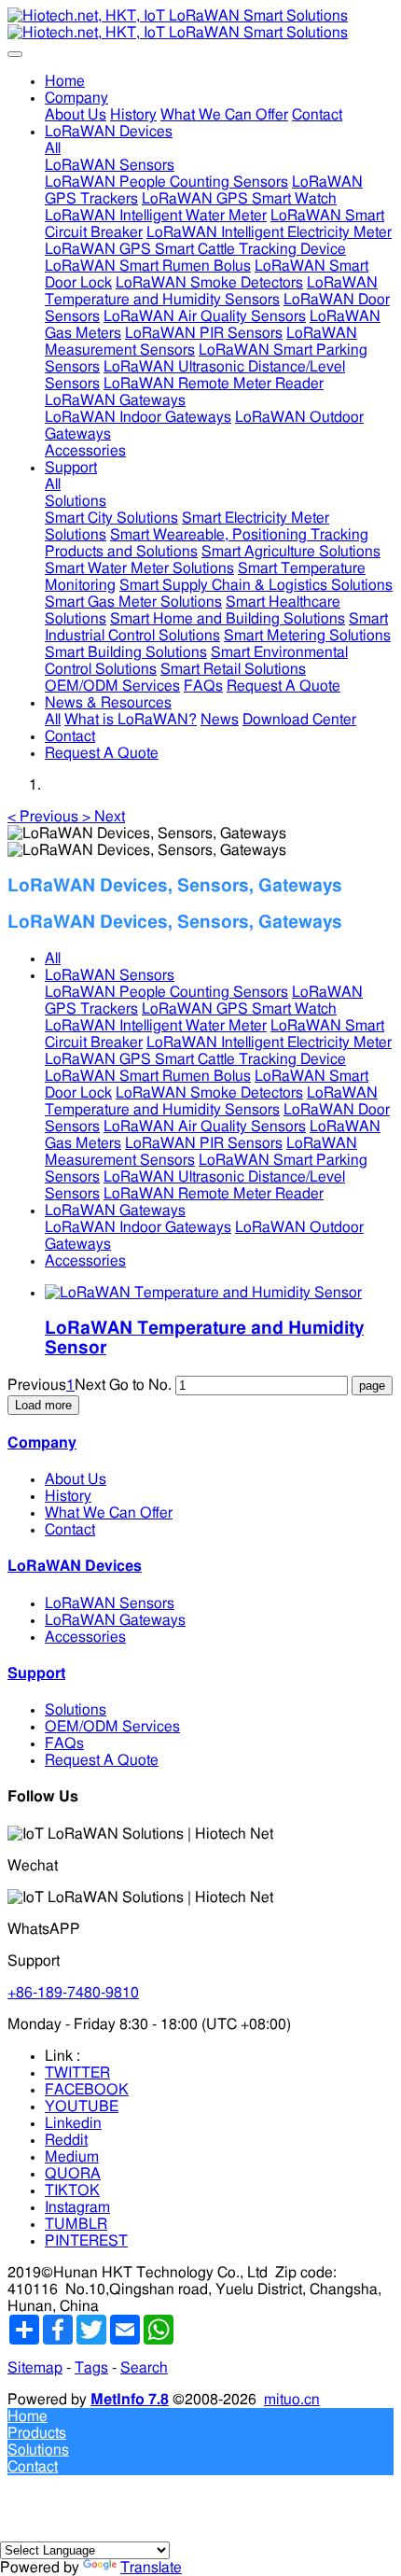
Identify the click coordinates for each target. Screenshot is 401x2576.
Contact (70, 1530)
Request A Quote (102, 1760)
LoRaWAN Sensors (110, 975)
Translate (151, 2568)
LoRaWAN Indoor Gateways (138, 1227)
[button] (45, 817)
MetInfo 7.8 (130, 2400)
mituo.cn (292, 2400)
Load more (43, 1405)
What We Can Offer (109, 1513)
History (68, 1496)
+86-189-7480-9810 (73, 1993)
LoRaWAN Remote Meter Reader (214, 1194)
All (53, 148)
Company (42, 1443)
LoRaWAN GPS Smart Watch (239, 1009)
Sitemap (35, 2368)
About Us (76, 1479)
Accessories (85, 1261)
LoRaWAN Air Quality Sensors (205, 1127)
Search (144, 2368)
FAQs (64, 1743)
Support (36, 1673)
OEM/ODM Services (112, 1727)
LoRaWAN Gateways (115, 1211)
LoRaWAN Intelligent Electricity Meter (269, 1043)
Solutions (76, 1710)
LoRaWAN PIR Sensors (204, 1143)
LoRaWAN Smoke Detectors (209, 1093)
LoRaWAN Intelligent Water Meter (156, 1026)
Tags (91, 2368)
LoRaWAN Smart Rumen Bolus (148, 1076)
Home (65, 81)
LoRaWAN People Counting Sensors (166, 992)
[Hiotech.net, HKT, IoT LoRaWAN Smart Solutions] (200, 24)
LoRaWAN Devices (75, 1566)
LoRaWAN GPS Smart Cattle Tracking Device (195, 1059)
